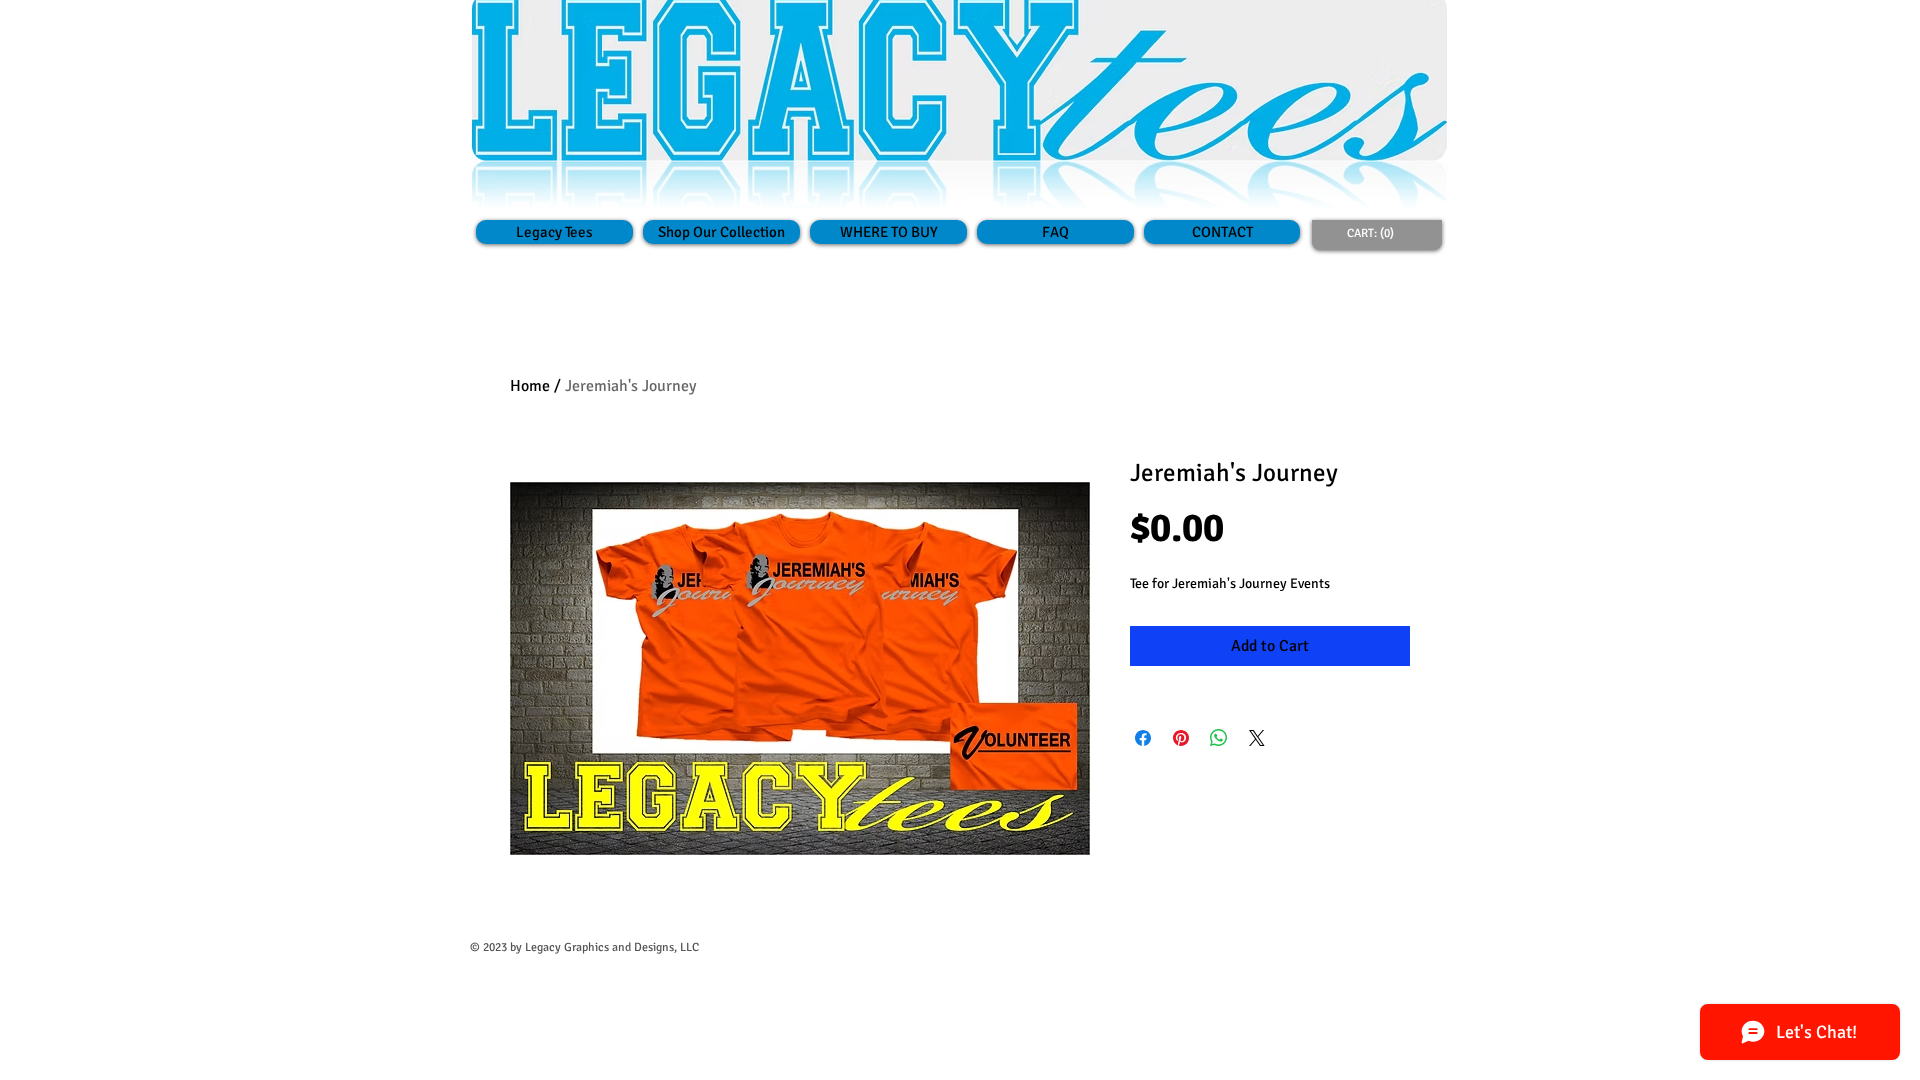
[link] (1374, 233)
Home (530, 386)
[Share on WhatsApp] (1219, 738)
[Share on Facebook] (1143, 738)
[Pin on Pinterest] (1181, 738)
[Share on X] (1257, 738)
